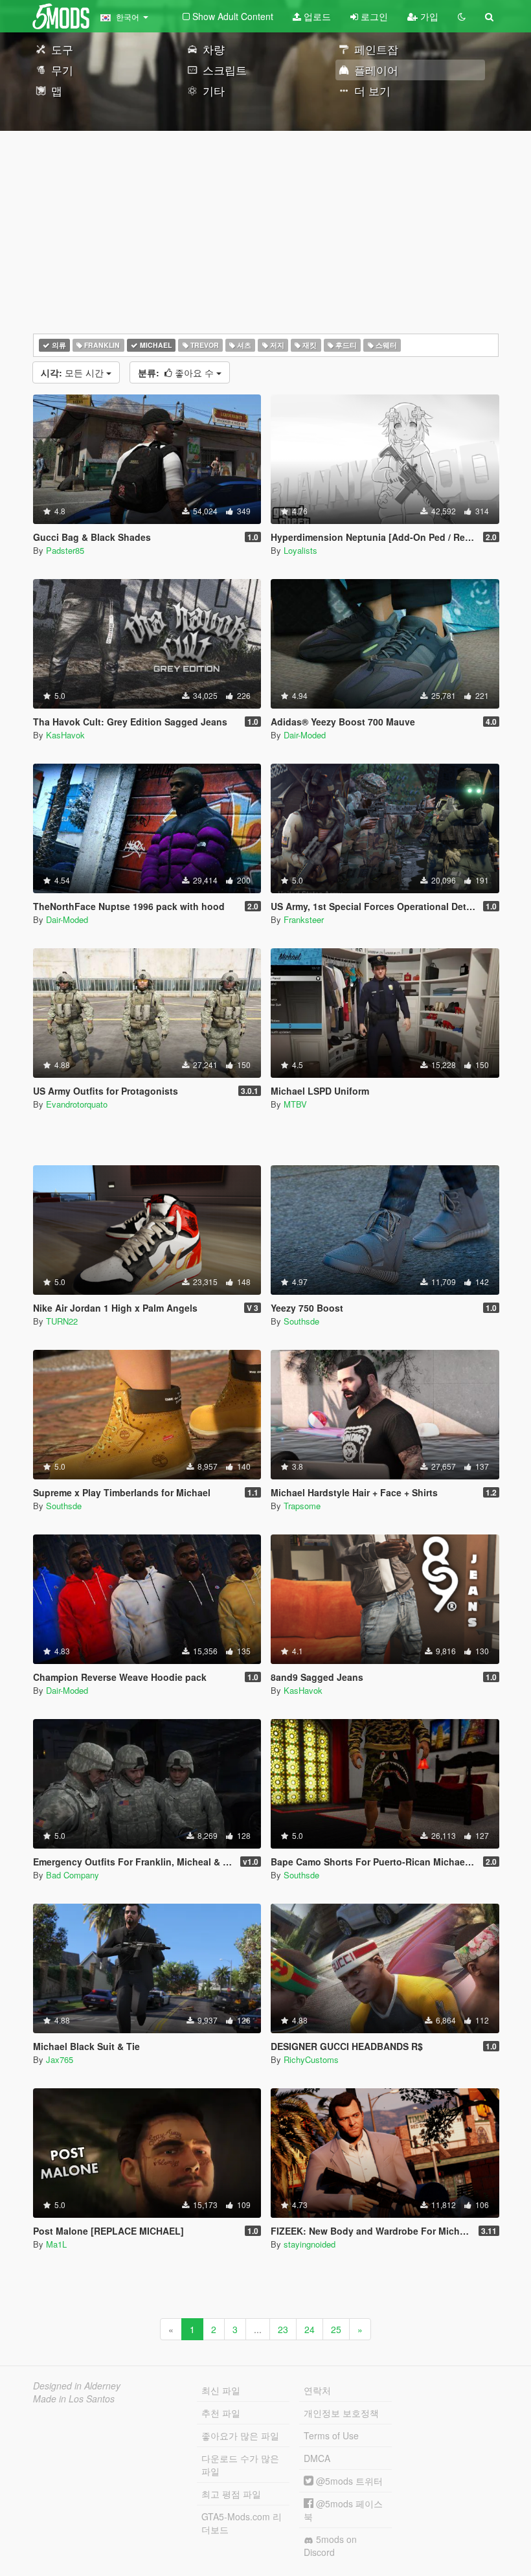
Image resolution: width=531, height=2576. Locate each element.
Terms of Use (331, 2435)
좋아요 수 (177, 372)
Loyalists (300, 550)
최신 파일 (221, 2390)
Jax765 (60, 2059)
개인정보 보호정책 (341, 2413)
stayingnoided (310, 2244)
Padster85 (65, 550)
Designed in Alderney (77, 2386)
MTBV (295, 1104)
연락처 (317, 2390)
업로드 (316, 16)
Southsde (301, 1321)
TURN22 (62, 1321)
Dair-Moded (305, 735)
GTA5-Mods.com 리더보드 (242, 2523)
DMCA (317, 2458)
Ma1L (56, 2244)
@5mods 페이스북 (343, 2510)
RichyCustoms (311, 2059)
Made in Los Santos (74, 2399)
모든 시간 (73, 372)
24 (310, 2329)
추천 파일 (221, 2413)
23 (283, 2329)
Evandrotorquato (77, 1104)
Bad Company (73, 1875)
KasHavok (65, 735)
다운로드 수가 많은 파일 (240, 2465)
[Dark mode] (462, 16)
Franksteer (304, 919)
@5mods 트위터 (348, 2481)
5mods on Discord (330, 2546)
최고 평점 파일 (231, 2494)
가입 (428, 16)
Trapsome (302, 1506)
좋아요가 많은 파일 (240, 2435)
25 (336, 2329)
